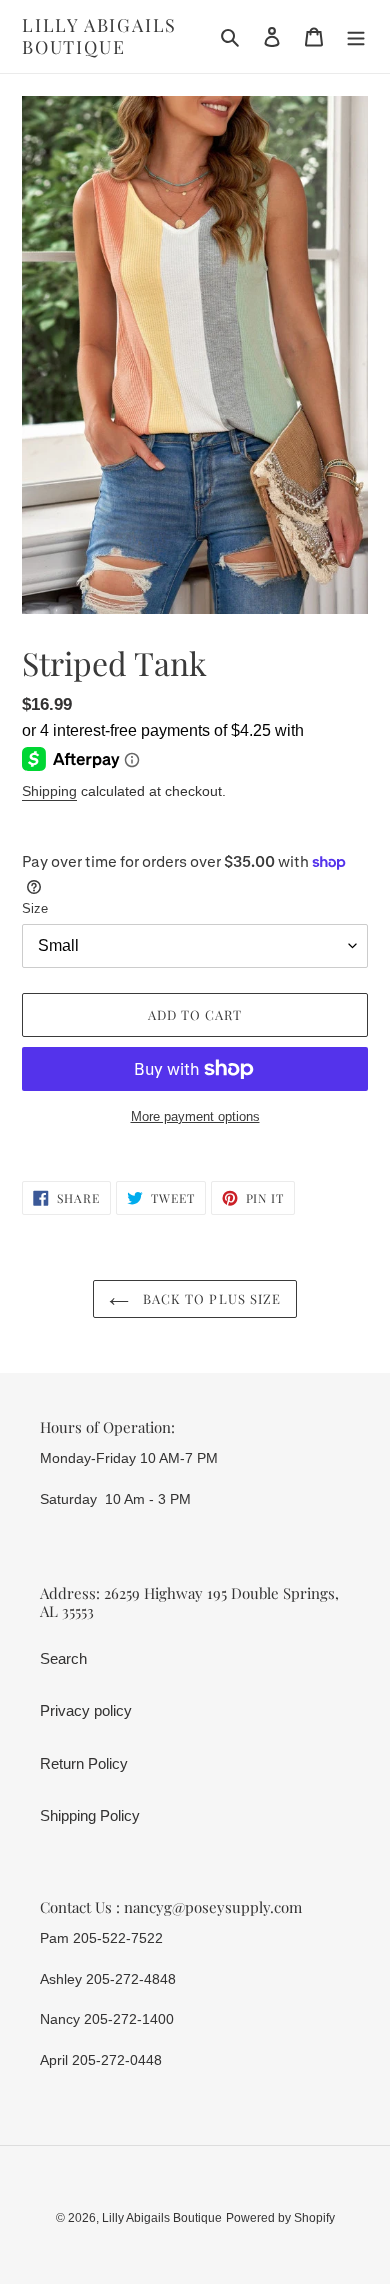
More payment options (195, 1116)
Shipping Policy (90, 1815)
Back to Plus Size (210, 1298)
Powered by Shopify (280, 2218)
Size (35, 908)
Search (63, 1658)
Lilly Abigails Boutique (99, 36)
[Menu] (356, 36)
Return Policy (84, 1763)
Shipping (49, 791)
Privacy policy (86, 1710)
